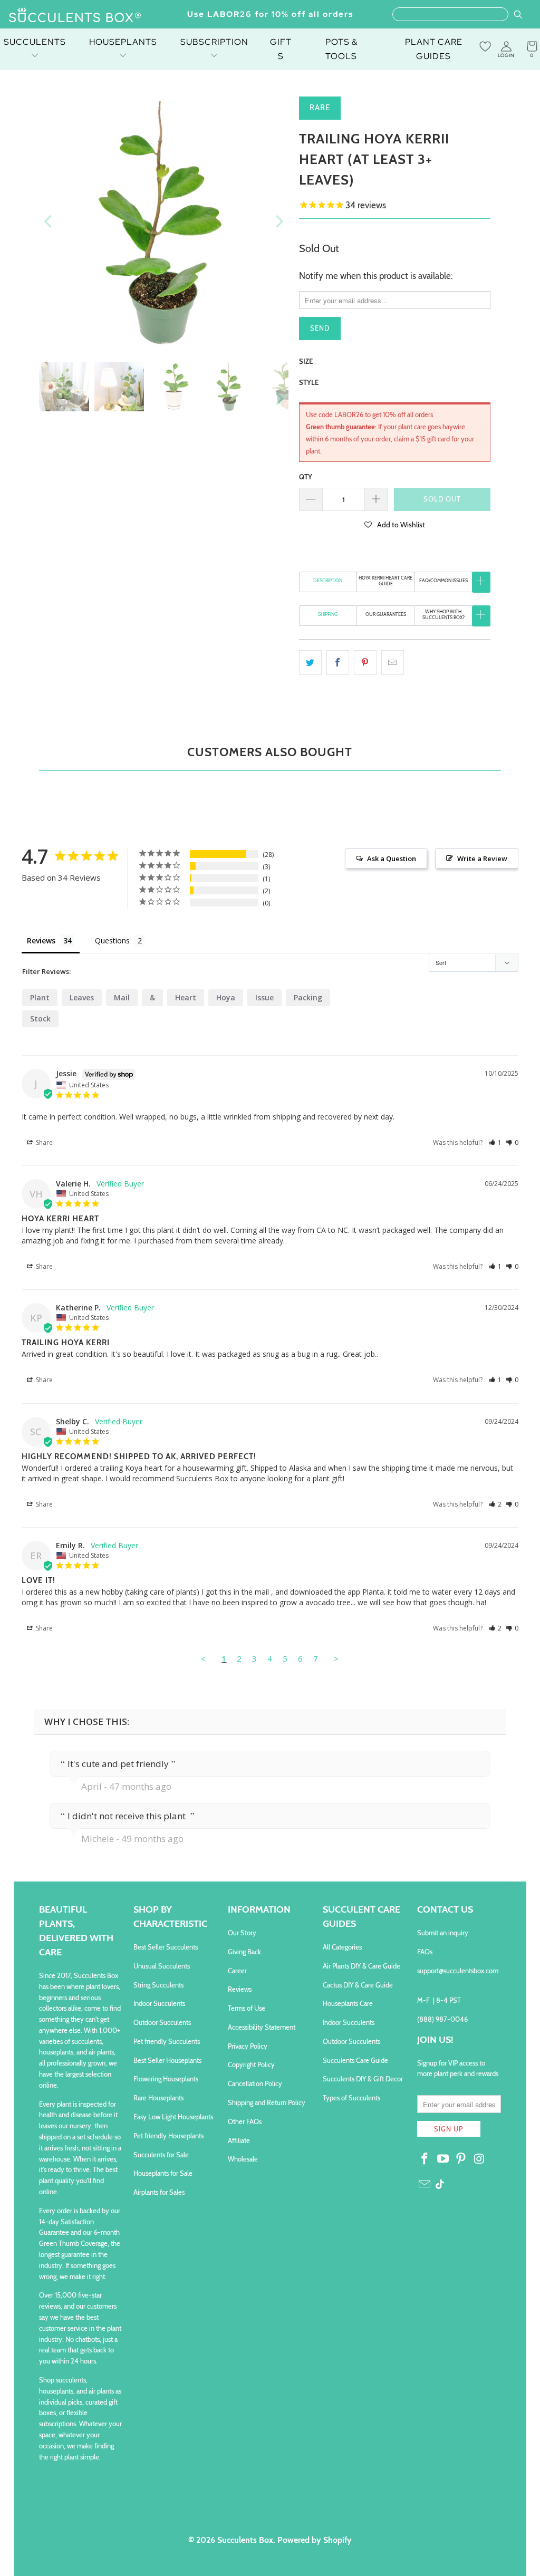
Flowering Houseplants (166, 2079)
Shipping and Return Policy (267, 2102)
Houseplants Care (348, 2003)
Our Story (242, 1933)
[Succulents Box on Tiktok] (440, 2185)
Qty (306, 477)
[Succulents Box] (75, 16)
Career (237, 1971)
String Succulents (158, 1985)
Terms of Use (247, 2008)
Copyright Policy (251, 2064)
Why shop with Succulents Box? (443, 614)
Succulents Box (245, 2540)
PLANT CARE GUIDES (434, 49)
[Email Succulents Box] (425, 2185)
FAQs (425, 1952)
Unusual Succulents (162, 1966)
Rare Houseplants (158, 2098)
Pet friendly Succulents (167, 2041)
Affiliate (239, 2140)
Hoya (226, 997)
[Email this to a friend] (393, 663)
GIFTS (281, 49)
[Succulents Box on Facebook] (425, 2159)
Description (328, 580)
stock (40, 1019)
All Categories (342, 1947)
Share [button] (44, 1142)
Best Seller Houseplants (167, 2060)
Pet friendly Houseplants (168, 2136)
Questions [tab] (112, 940)
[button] (395, 524)
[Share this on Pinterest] (365, 663)
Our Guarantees (386, 614)
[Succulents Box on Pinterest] (461, 2159)
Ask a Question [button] (392, 858)
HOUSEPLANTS (123, 42)
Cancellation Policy (255, 2083)
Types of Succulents (351, 2098)
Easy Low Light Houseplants (173, 2117)
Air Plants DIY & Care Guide (361, 1966)
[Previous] (49, 221)
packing (308, 997)
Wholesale (243, 2159)
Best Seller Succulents (166, 1947)
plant (40, 997)
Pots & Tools (341, 49)
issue (264, 997)
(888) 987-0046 (442, 2019)
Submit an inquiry (443, 1933)
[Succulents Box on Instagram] (480, 2159)
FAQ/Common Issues (443, 580)
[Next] (278, 221)
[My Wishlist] (485, 46)
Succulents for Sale (161, 2155)
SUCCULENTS (35, 42)
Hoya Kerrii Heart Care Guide (385, 581)
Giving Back (244, 1952)
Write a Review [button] (482, 858)
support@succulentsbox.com (458, 1971)
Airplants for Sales (159, 2192)
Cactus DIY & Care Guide (358, 1985)
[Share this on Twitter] (310, 663)
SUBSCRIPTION (214, 42)
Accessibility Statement (262, 2027)
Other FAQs (245, 2121)
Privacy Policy (248, 2046)
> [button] (336, 1658)
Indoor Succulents (159, 2003)
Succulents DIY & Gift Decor (363, 2079)
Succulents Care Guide (355, 2060)
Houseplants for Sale (163, 2173)
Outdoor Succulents (162, 2022)
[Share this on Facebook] (338, 663)
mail (122, 997)
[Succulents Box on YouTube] (443, 2159)
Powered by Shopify (315, 2540)
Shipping (328, 614)
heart (186, 997)
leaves (82, 997)
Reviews (240, 1989)
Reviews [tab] (41, 940)
